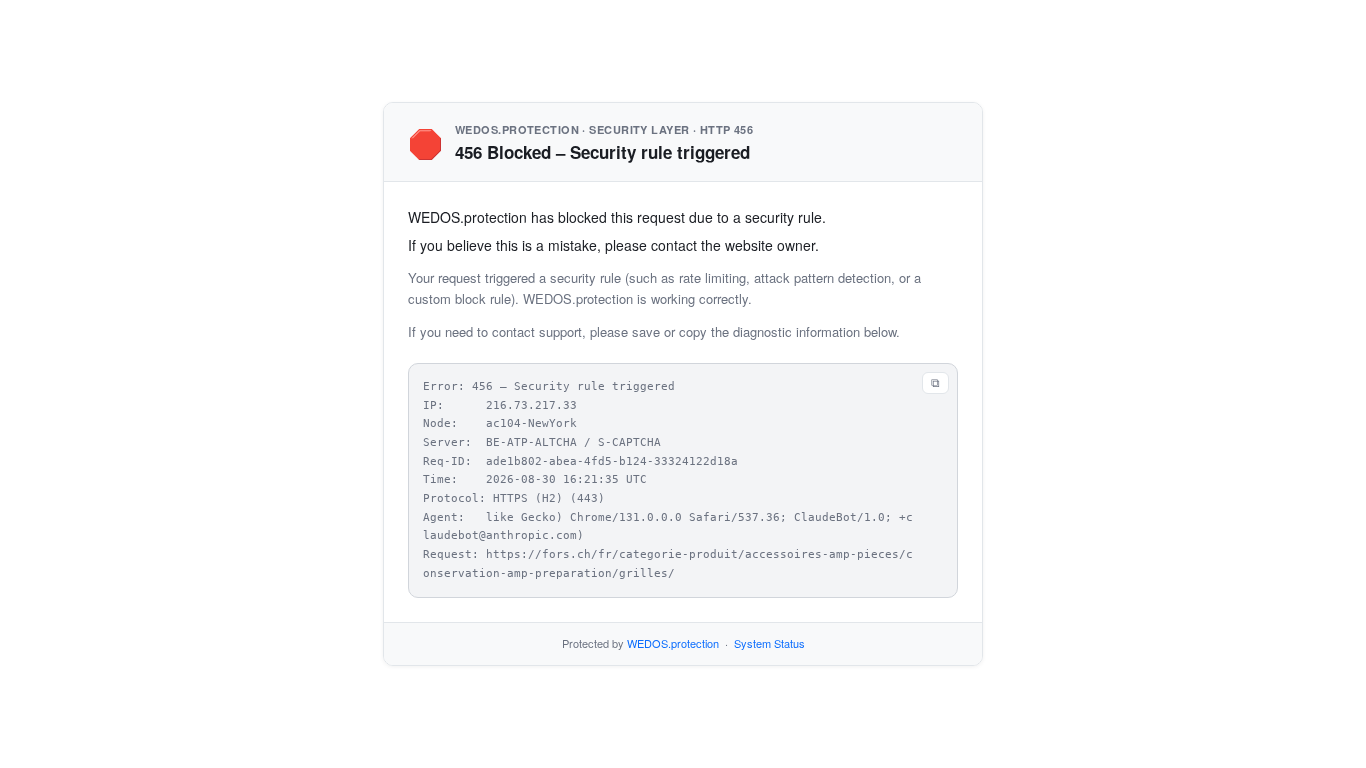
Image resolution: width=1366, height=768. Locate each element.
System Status (769, 643)
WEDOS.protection (673, 643)
